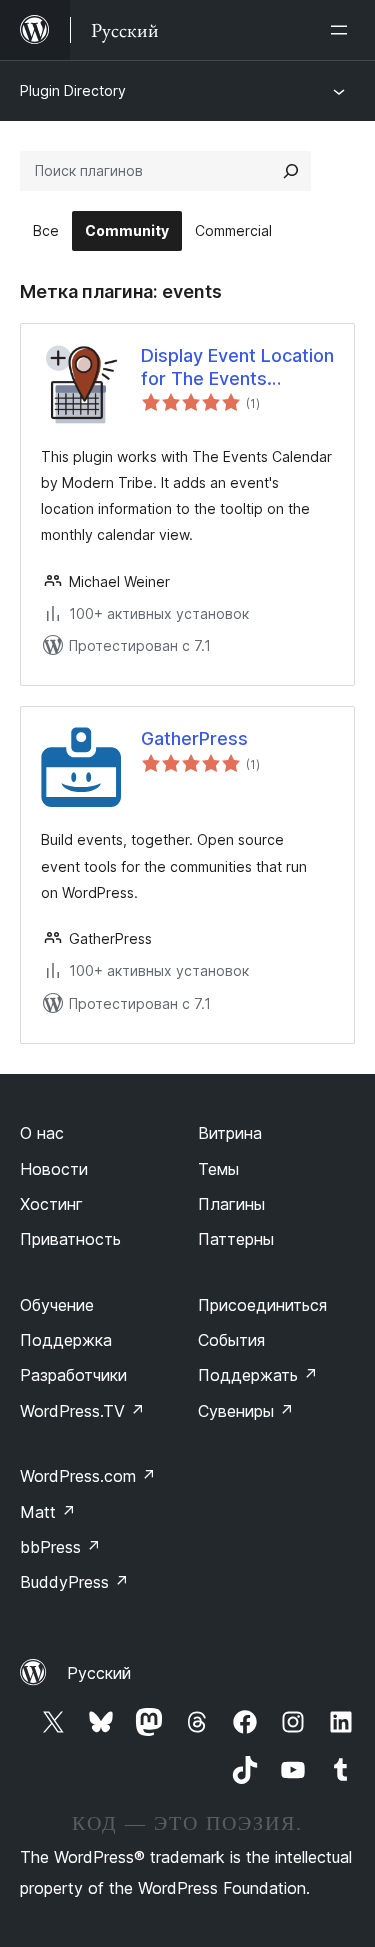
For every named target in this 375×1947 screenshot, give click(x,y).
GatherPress (194, 738)
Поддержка (66, 1340)
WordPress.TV (82, 1411)
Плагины (231, 1204)
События (231, 1340)
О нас (42, 1133)
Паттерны (236, 1239)
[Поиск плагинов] (291, 171)
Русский (99, 1673)
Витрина (230, 1133)
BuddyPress (74, 1582)
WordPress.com (88, 1476)
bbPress (60, 1547)
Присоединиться (262, 1305)
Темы (218, 1169)
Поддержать (258, 1375)
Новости (54, 1169)
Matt (48, 1512)
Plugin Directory (73, 90)
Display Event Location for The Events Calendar (237, 368)
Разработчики (73, 1375)
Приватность (70, 1239)
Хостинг (51, 1204)
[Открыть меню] (343, 30)
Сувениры (246, 1411)
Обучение (57, 1305)
